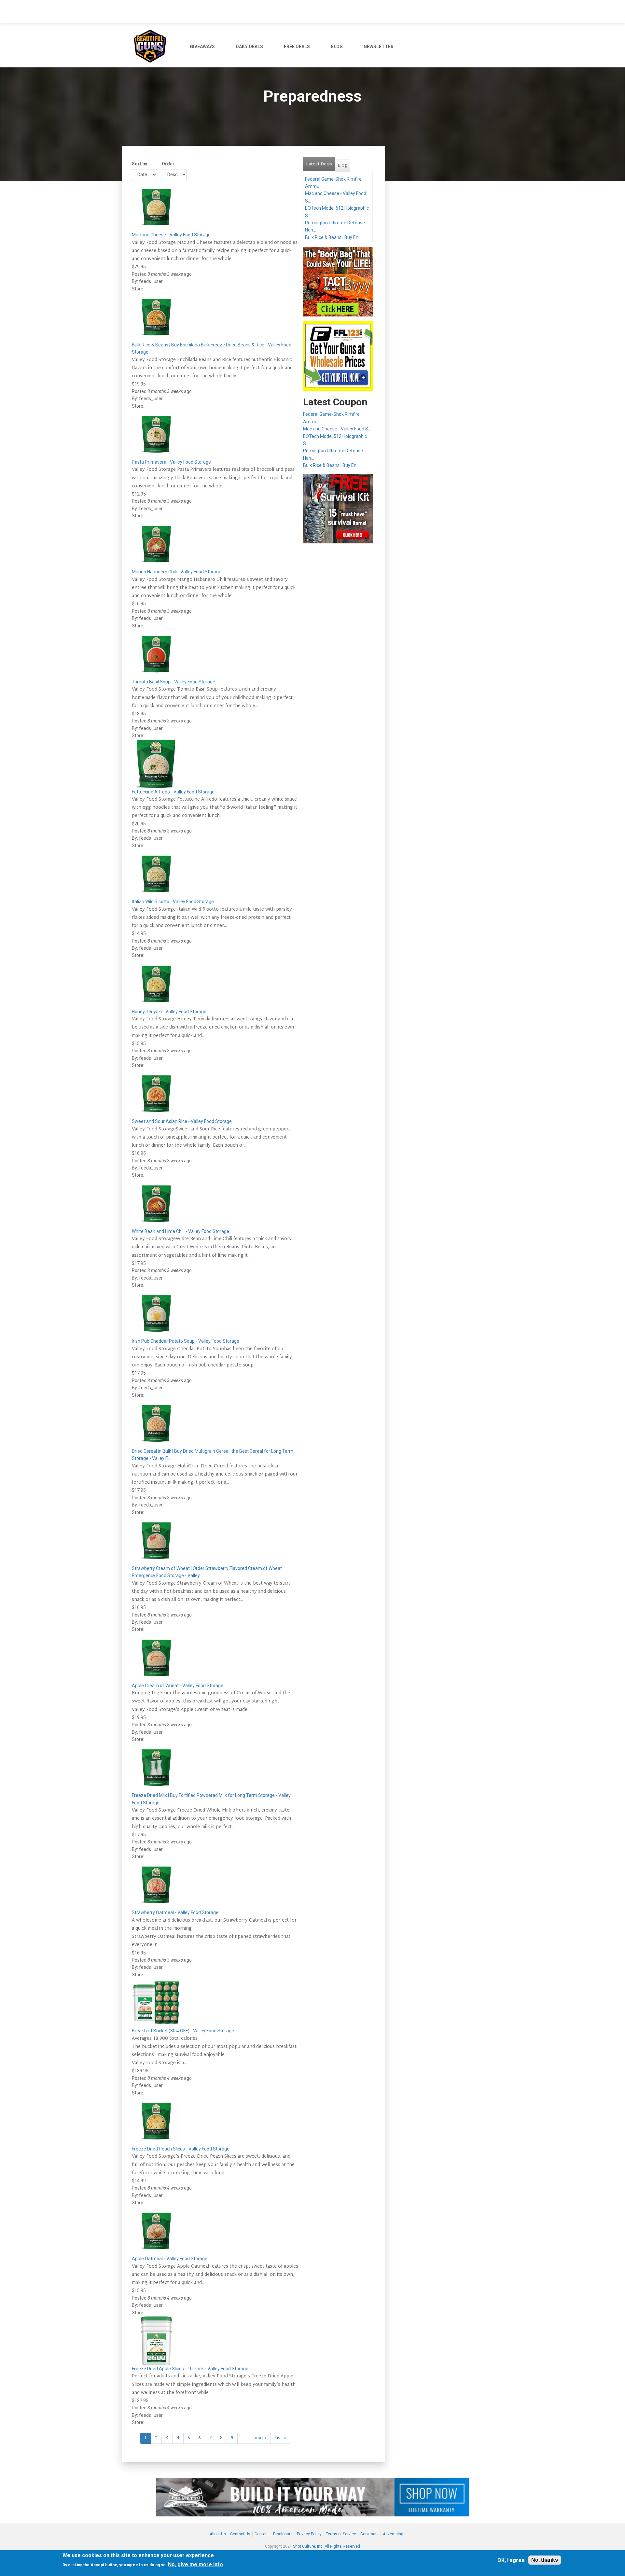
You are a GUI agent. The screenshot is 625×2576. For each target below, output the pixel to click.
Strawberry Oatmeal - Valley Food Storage (175, 1912)
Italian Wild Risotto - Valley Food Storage (173, 902)
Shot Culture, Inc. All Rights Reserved (326, 2546)
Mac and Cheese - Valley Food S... (337, 429)
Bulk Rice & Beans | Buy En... (333, 237)
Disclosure (283, 2534)
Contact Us (240, 2534)
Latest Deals (320, 164)
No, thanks (545, 2560)
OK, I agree (511, 2560)
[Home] (153, 45)
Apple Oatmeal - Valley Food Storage (170, 2259)
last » (280, 2438)
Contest (262, 2534)
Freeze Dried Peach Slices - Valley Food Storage (181, 2149)
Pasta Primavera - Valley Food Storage (171, 462)
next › (260, 2438)
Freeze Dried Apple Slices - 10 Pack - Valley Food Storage (190, 2369)
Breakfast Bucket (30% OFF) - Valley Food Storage (183, 2031)
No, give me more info (195, 2564)
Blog (342, 166)
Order (168, 164)
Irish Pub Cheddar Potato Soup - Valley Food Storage (186, 1341)
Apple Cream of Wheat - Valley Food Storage (178, 1686)
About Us (218, 2534)
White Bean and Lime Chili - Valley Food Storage (181, 1231)
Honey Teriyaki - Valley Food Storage (169, 1012)
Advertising (393, 2534)
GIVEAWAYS (202, 47)
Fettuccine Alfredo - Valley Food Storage (173, 792)
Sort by (139, 164)
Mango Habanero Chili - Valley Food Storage (177, 572)
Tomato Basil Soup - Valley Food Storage (174, 682)
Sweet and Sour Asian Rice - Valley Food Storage (182, 1121)
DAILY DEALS (249, 47)
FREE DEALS (297, 47)
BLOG (337, 47)
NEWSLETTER (379, 47)
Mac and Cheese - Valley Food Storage (171, 235)
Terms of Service (341, 2534)
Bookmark (369, 2534)
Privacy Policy (309, 2534)
